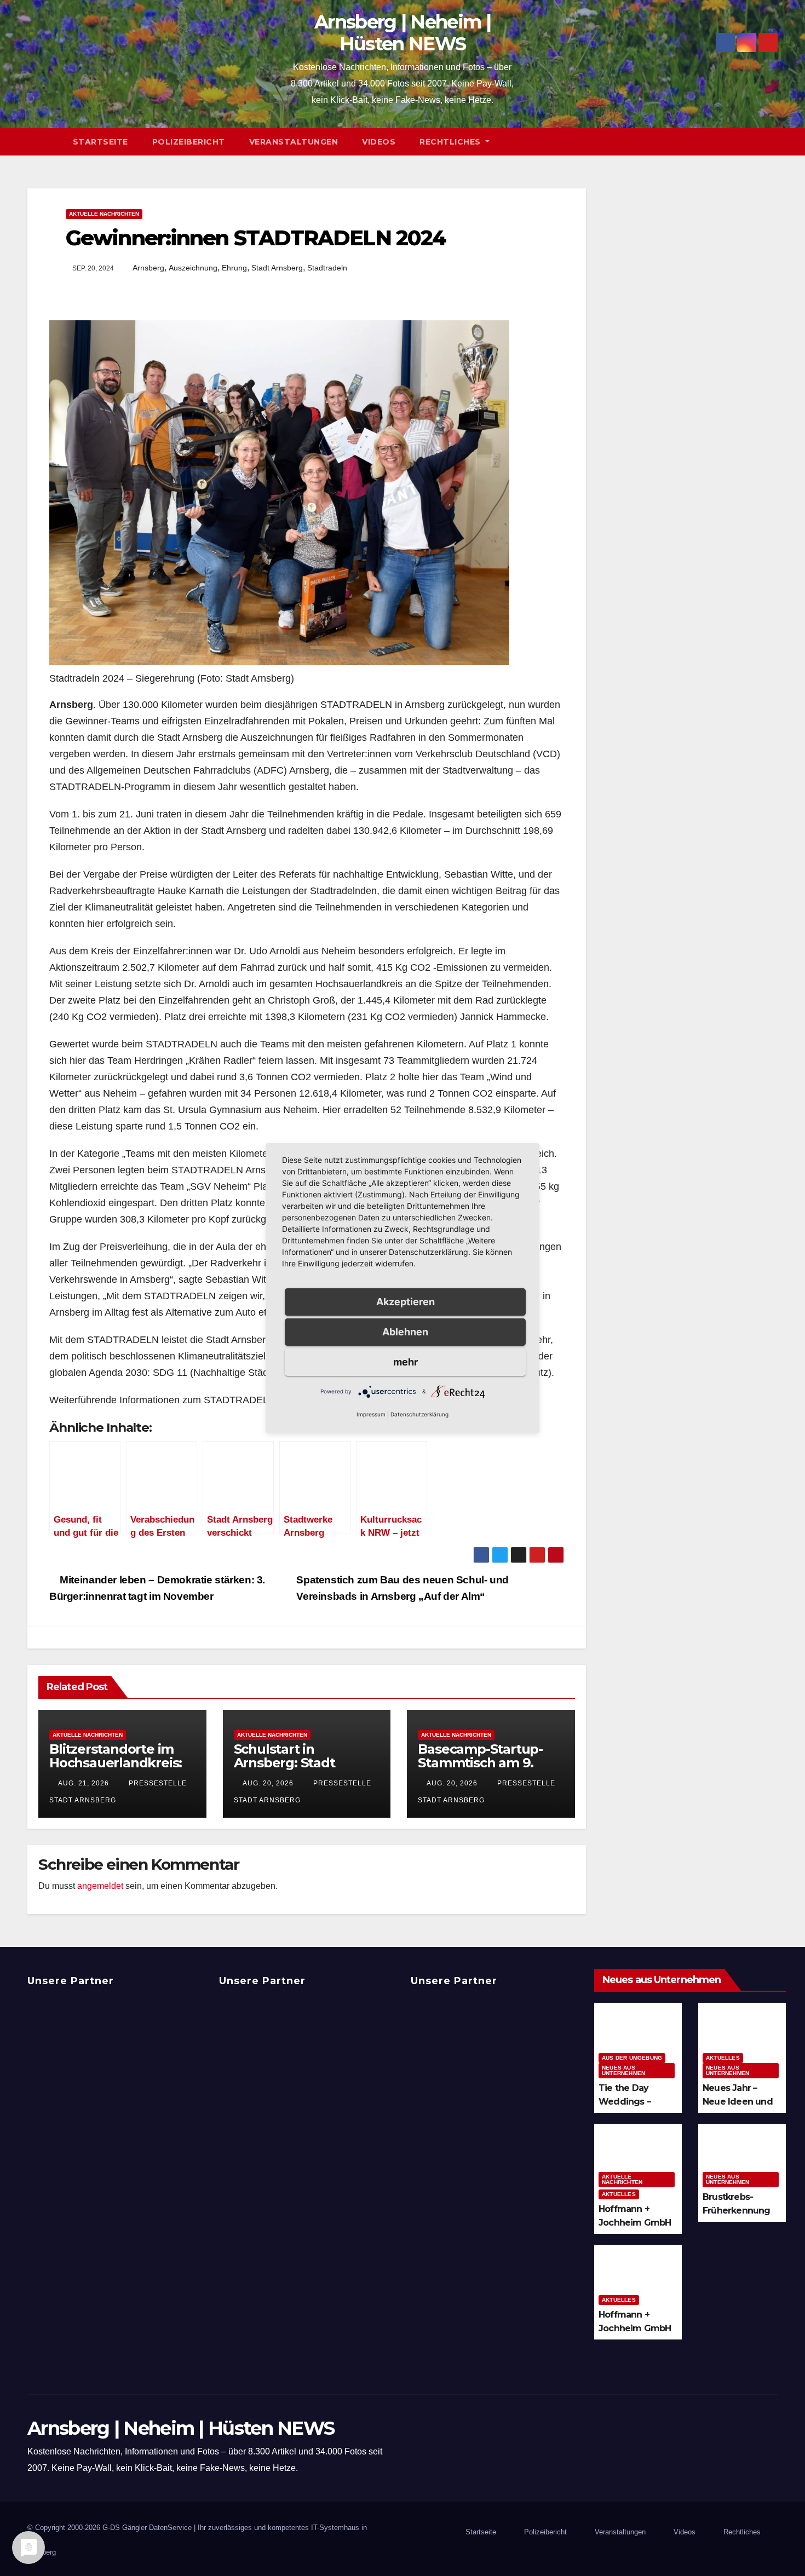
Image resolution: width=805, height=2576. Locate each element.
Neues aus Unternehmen (623, 2070)
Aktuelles (723, 2058)
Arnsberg (148, 268)
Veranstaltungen (294, 142)
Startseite (100, 142)
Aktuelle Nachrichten (104, 214)
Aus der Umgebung (632, 2058)
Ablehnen (405, 1332)
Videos (379, 142)
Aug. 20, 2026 (268, 1783)
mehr (406, 1362)
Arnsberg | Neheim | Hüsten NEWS (403, 33)
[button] (774, 142)
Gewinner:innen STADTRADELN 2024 (256, 238)
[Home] (44, 142)
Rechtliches (451, 142)
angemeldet (100, 1886)
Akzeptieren (406, 1302)
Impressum (371, 1414)
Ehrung (234, 268)
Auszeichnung (193, 268)
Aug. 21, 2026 (84, 1783)
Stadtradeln (327, 268)
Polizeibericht (189, 142)
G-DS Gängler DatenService (147, 2528)
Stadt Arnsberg (277, 268)
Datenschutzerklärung (419, 1414)
